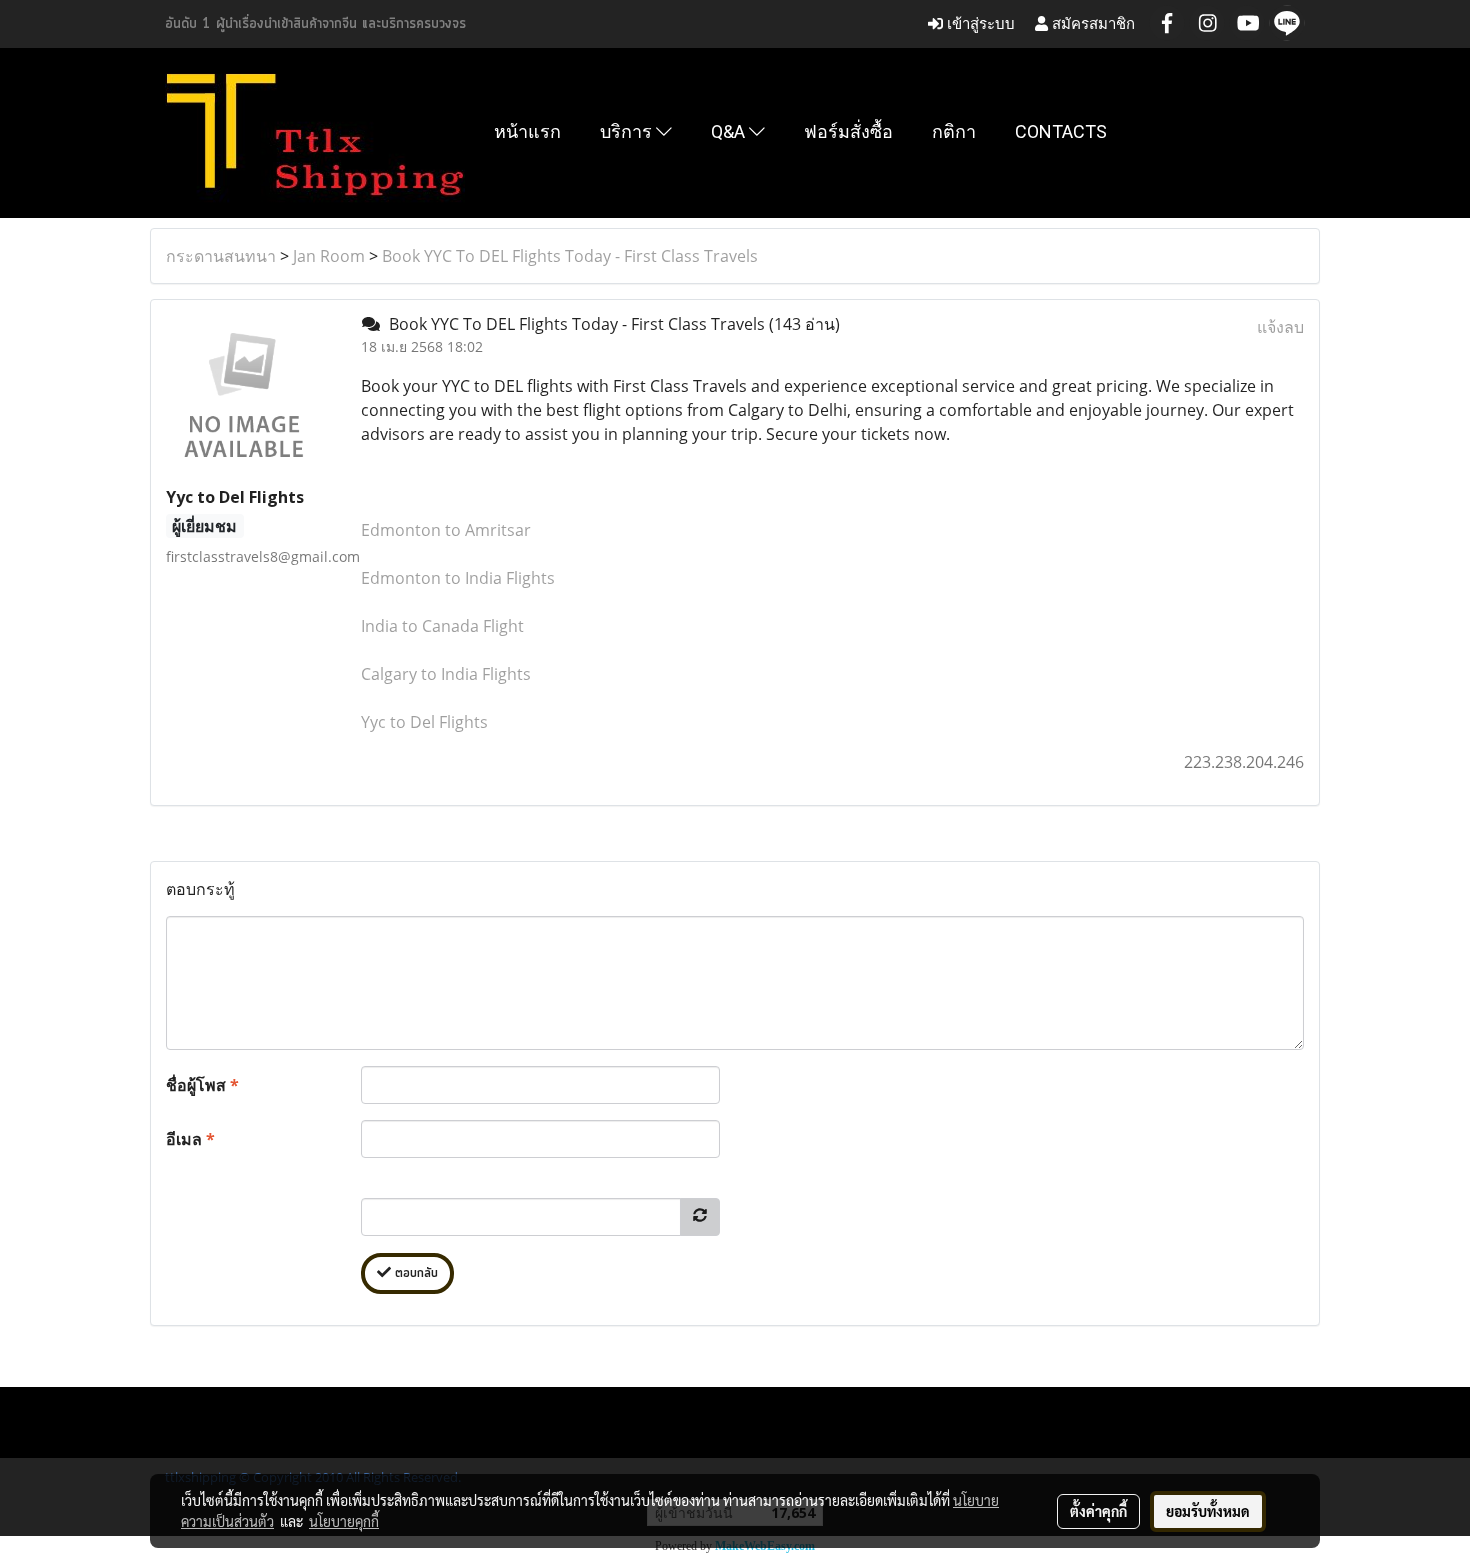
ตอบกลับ (414, 1273)
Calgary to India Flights (446, 674)
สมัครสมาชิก (1091, 23)
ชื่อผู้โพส (202, 1085)
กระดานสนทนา (221, 256)
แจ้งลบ (1280, 327)
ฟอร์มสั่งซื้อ (848, 131)
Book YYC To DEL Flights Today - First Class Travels (570, 256)
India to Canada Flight (442, 626)
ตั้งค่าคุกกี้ (1098, 1511)
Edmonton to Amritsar (446, 530)
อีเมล (190, 1139)
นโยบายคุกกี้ (344, 1521)
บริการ (628, 131)
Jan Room (329, 256)
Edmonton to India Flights (458, 578)
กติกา (954, 131)
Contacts (1061, 131)
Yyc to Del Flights (424, 722)
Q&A (730, 131)
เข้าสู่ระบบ (979, 23)
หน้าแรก (527, 131)
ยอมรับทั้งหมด (1208, 1511)
